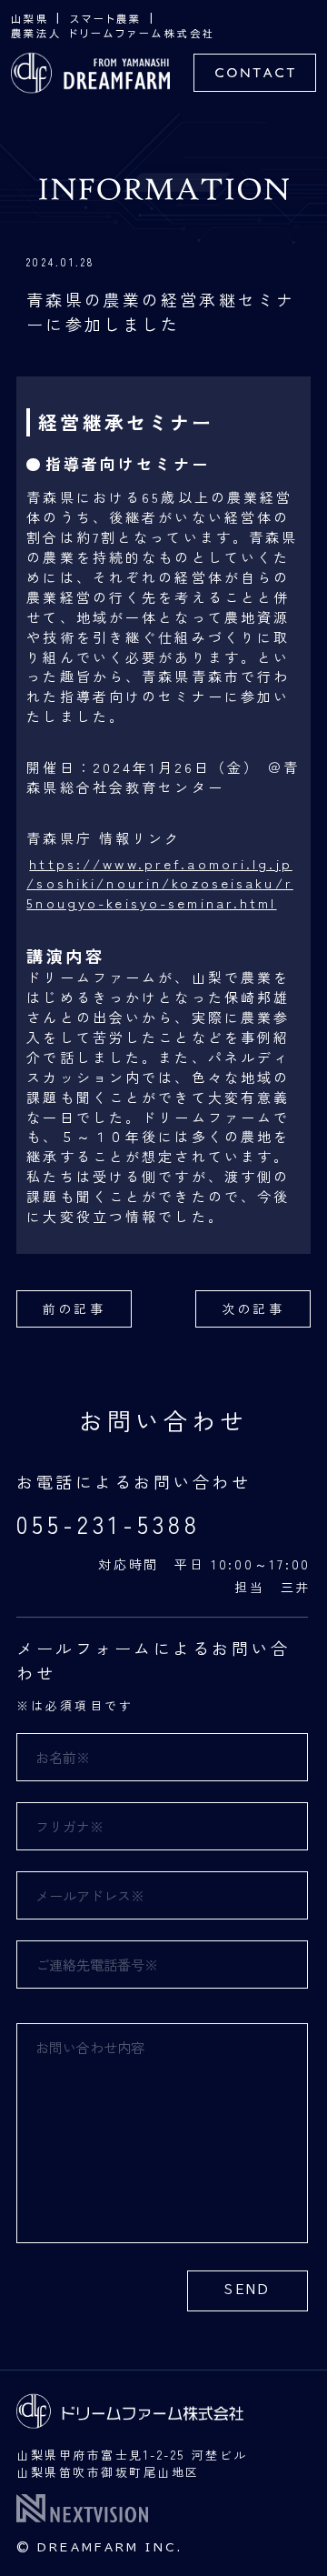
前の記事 (74, 1308)
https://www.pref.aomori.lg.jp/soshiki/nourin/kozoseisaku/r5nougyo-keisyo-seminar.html (159, 883)
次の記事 (253, 1308)
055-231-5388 (109, 1524)
